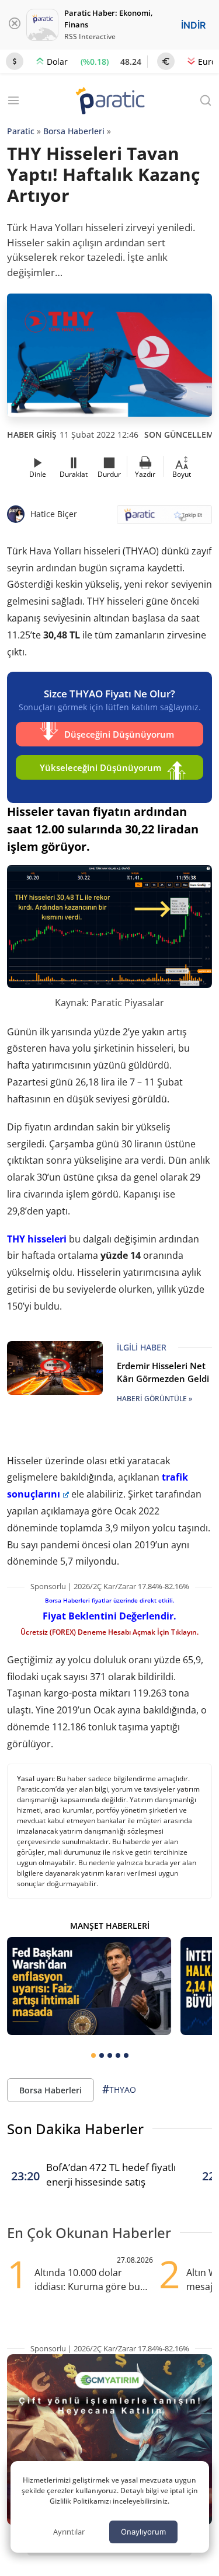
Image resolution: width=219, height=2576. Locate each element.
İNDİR (193, 25)
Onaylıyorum (143, 2532)
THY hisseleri (37, 1239)
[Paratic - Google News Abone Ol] (165, 519)
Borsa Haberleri (74, 131)
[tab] (93, 2055)
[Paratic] (110, 102)
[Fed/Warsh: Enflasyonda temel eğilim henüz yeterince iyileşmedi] (89, 1986)
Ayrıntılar (69, 2532)
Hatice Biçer (54, 514)
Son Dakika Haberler (75, 2129)
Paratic (21, 131)
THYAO (119, 2089)
